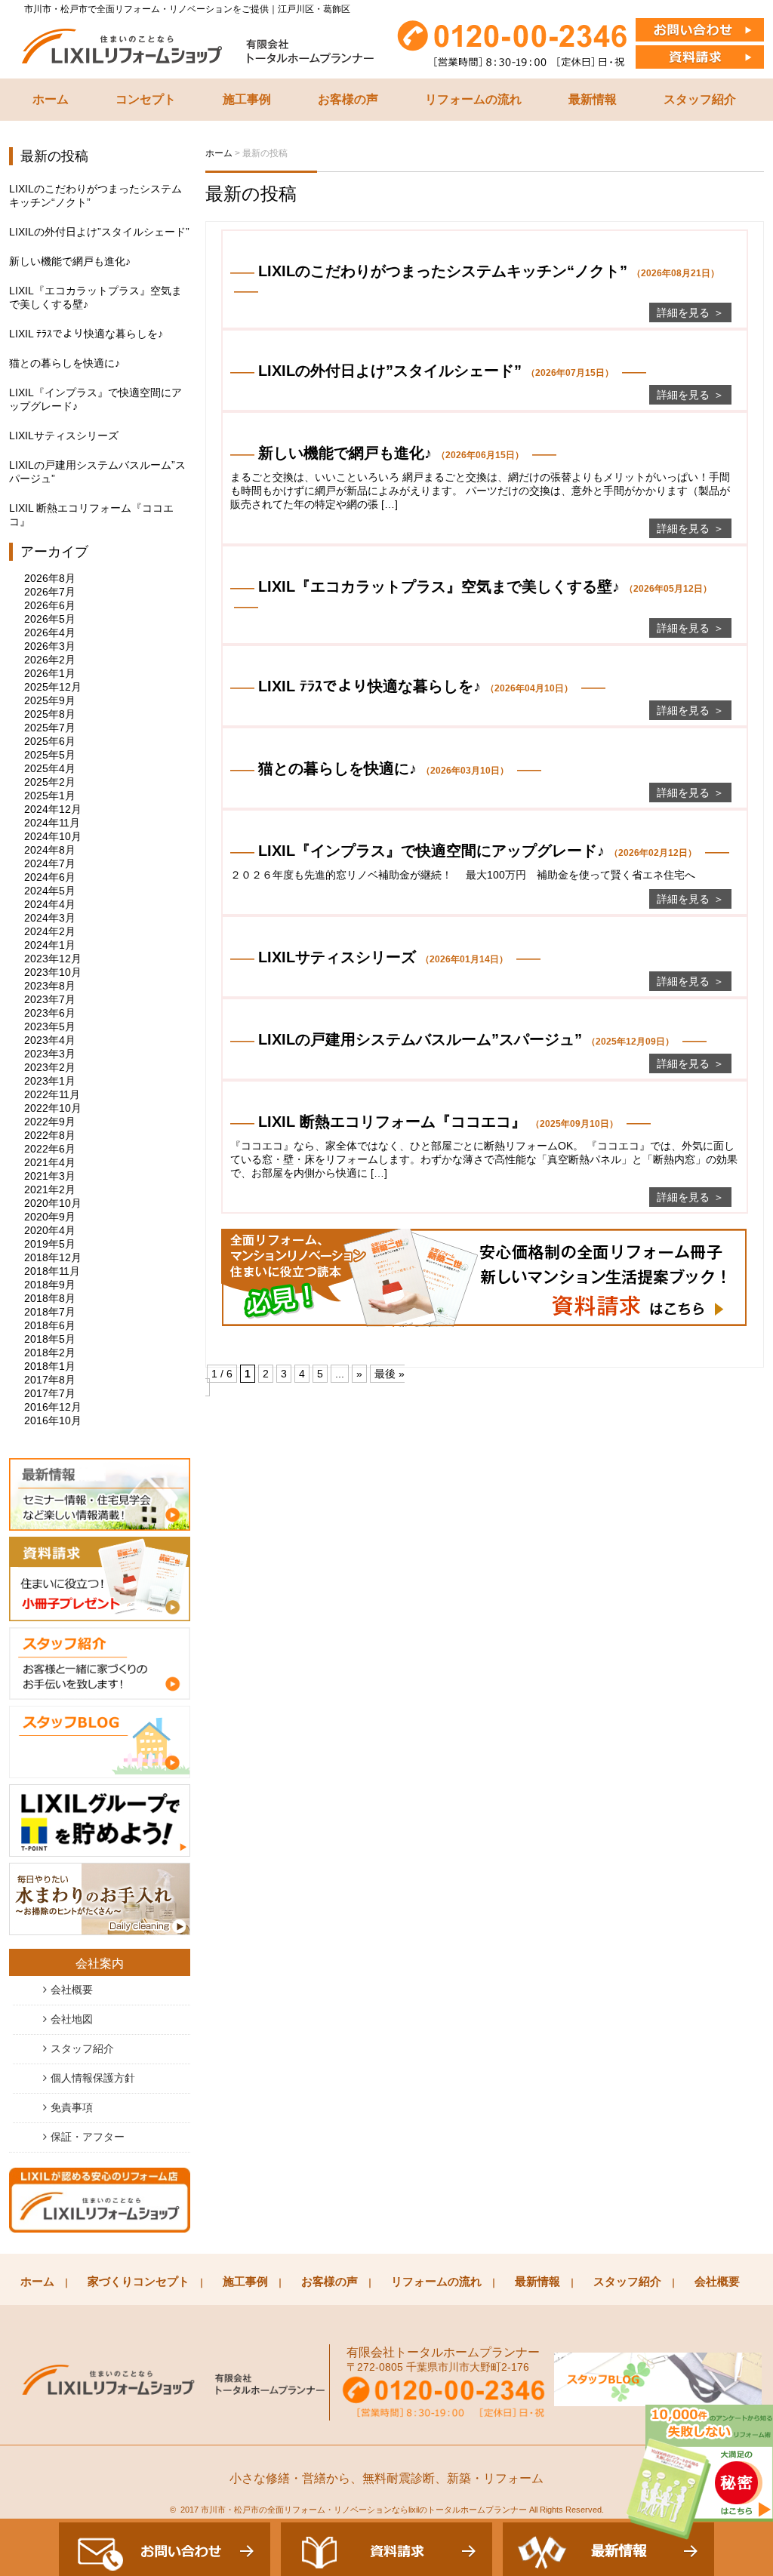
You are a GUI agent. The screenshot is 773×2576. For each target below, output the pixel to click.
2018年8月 (50, 1298)
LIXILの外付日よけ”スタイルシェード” (99, 232)
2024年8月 (50, 850)
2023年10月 (53, 972)
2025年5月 (50, 755)
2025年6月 (50, 741)
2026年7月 (50, 592)
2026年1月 (50, 673)
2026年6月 (50, 605)
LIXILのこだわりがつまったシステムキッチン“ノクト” (95, 195)
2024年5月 (50, 891)
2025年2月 (50, 782)
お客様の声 (348, 99)
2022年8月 (50, 1135)
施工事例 (247, 99)
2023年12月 (53, 959)
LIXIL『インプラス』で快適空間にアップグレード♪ (95, 399)
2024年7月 (50, 863)
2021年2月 (50, 1190)
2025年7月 (50, 728)
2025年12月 (53, 687)
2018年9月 (50, 1285)
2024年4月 (50, 904)
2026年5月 (50, 619)
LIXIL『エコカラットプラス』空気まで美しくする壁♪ (95, 297)
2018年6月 (50, 1325)
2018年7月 (50, 1312)
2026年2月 (50, 660)
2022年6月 (50, 1149)
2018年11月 (52, 1271)
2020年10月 (53, 1203)
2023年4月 (50, 1040)
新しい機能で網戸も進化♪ (70, 261)
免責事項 (72, 2107)
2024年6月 (50, 877)
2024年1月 (50, 945)
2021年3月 (50, 1176)
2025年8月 (50, 714)
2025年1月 (50, 796)
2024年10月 (53, 836)
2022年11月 (52, 1094)
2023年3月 (50, 1054)
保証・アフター (88, 2137)
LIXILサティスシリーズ (64, 435)
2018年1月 (50, 1366)
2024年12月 (53, 809)
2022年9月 (50, 1122)
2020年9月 (50, 1217)
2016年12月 (53, 1407)
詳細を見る (683, 312)
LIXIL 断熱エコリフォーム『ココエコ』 (91, 515)
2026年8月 (50, 578)
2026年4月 (50, 632)
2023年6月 (50, 1013)
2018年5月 (50, 1339)
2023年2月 (50, 1067)
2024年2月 (50, 931)
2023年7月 (50, 999)
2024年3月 (50, 918)
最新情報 (593, 99)
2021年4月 (50, 1162)
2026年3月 (50, 646)
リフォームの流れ (473, 99)
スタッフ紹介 (700, 99)
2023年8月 (50, 986)
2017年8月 (50, 1380)
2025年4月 (50, 768)
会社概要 (72, 1990)
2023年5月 (50, 1026)
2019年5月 (50, 1244)
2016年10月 (53, 1420)
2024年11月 (52, 823)
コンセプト (146, 99)
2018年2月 (50, 1353)
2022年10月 (53, 1108)
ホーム (51, 99)
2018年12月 (53, 1257)
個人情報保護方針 (93, 2078)
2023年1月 (50, 1081)
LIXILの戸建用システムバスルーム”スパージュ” (97, 472)
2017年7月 (50, 1393)
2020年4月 (50, 1230)
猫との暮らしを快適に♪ (65, 363)
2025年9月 (50, 700)
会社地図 (72, 2019)
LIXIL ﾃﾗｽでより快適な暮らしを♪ (86, 334)
